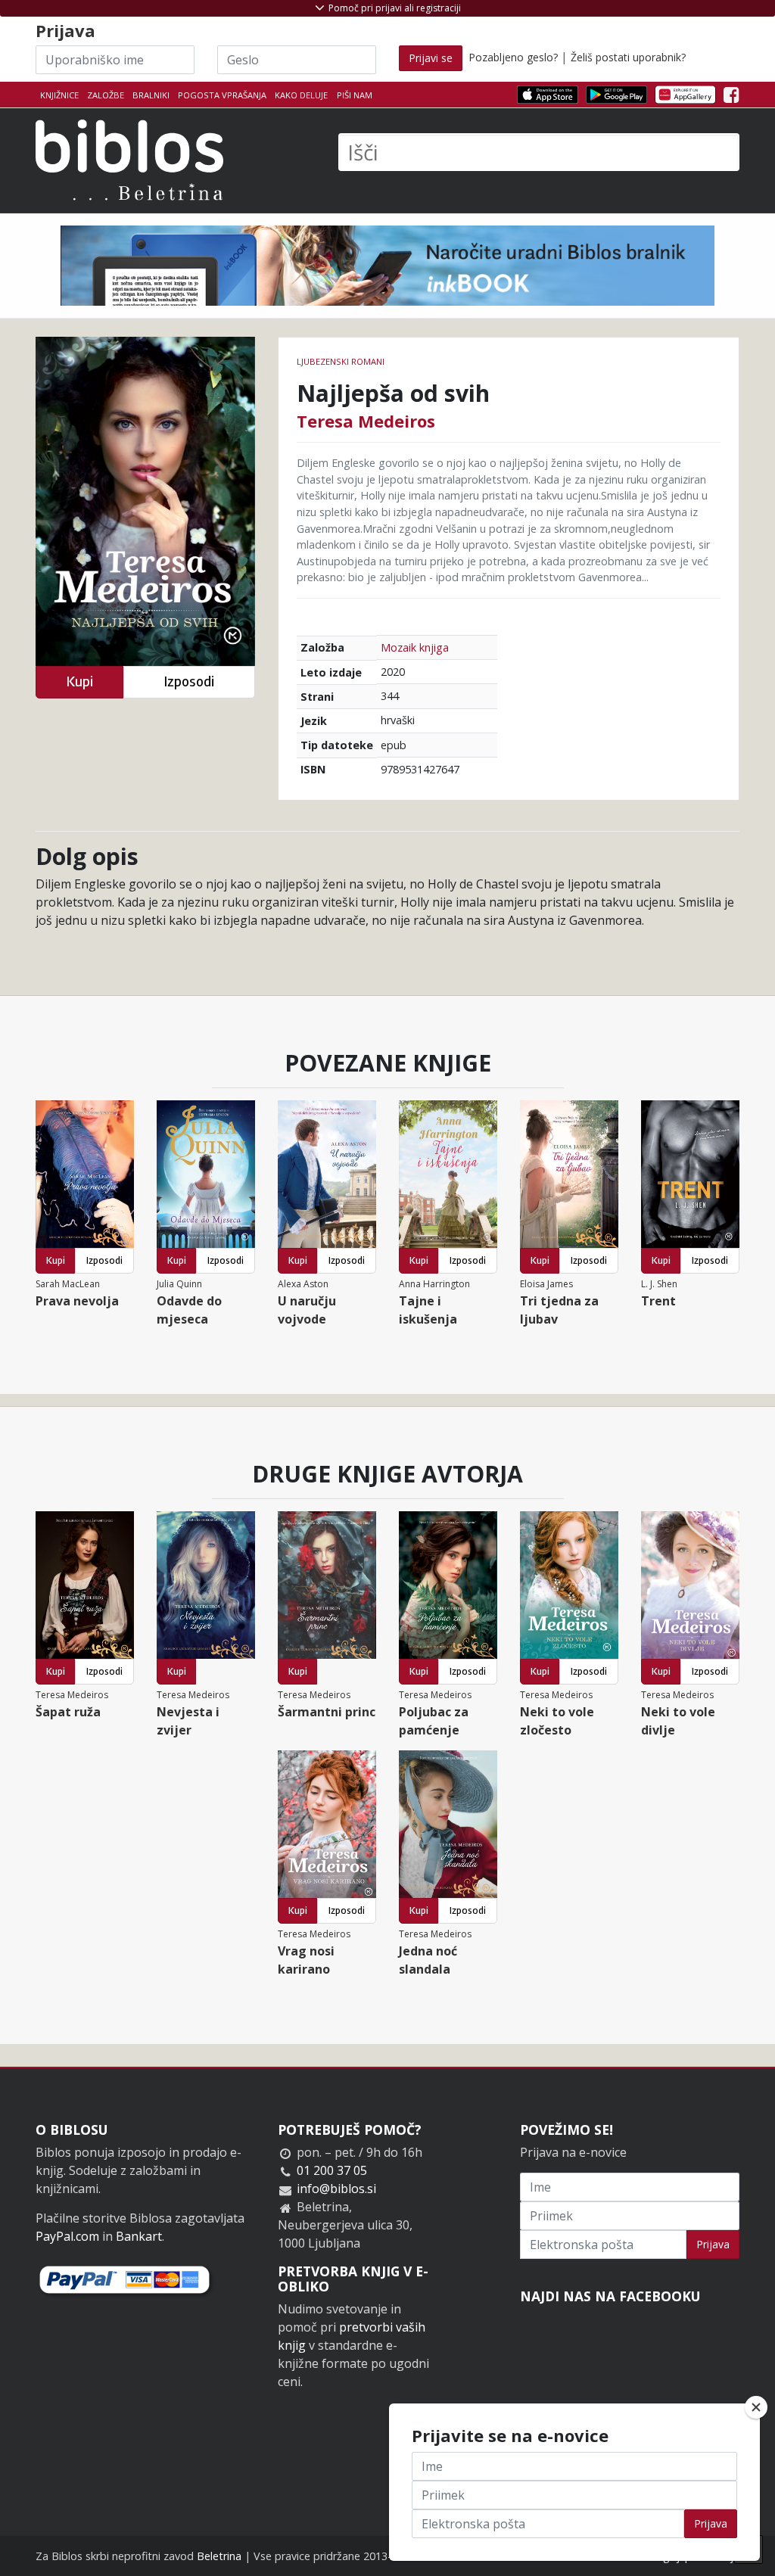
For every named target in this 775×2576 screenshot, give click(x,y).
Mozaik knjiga (415, 647)
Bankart (139, 2236)
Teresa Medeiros (366, 421)
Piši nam (355, 95)
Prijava (713, 2244)
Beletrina (219, 2556)
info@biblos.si (336, 2189)
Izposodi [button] (189, 681)
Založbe (106, 95)
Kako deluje (301, 95)
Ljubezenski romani (341, 361)
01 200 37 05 (332, 2170)
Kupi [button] (79, 681)
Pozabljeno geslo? (513, 57)
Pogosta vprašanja (222, 95)
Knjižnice (59, 95)
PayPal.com (67, 2236)
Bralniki (151, 95)
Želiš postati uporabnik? (628, 57)
